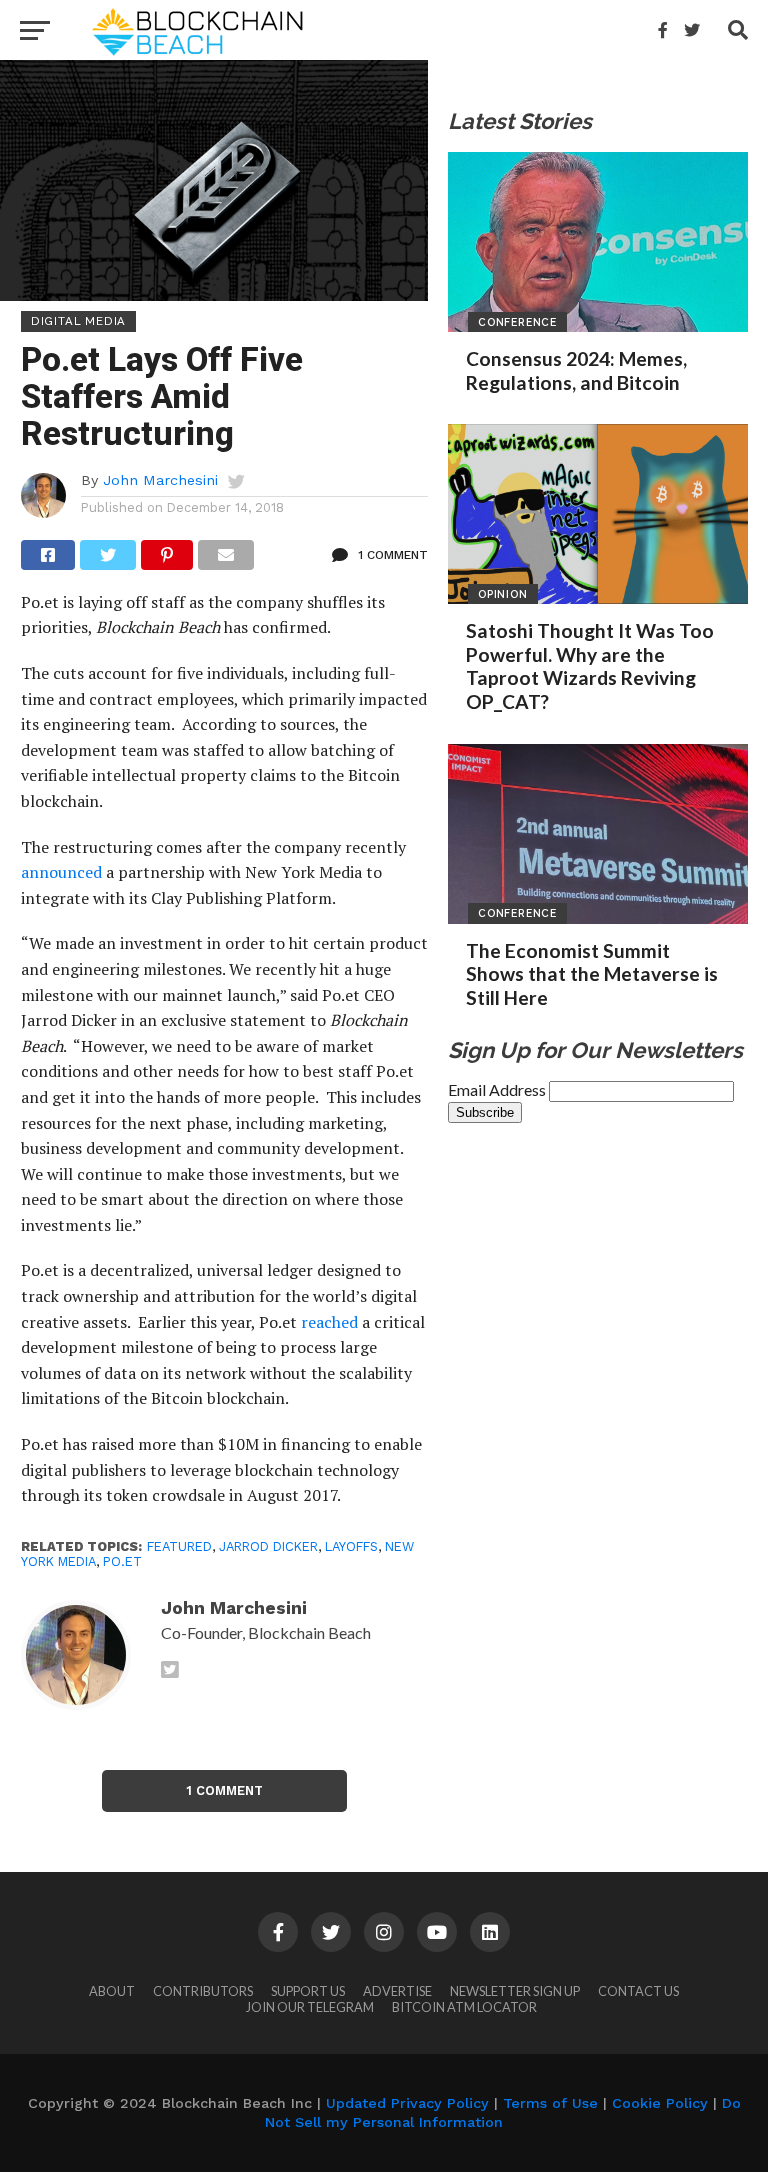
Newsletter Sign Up (515, 1991)
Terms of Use (550, 2103)
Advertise (397, 1991)
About (112, 1991)
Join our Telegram (310, 2007)
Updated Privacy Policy (407, 2103)
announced (61, 872)
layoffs (351, 1546)
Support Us (308, 1991)
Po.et (122, 1561)
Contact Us (638, 1991)
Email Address (498, 1089)
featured (179, 1546)
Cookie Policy (660, 2103)
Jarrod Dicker (268, 1546)
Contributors (203, 1991)
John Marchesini (160, 480)
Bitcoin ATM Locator (464, 2007)
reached (329, 1322)
